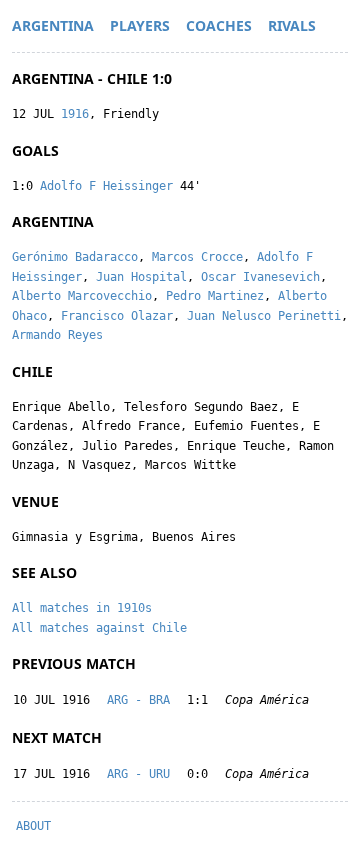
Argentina (53, 25)
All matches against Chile (99, 628)
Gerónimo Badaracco (75, 257)
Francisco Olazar (117, 316)
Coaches (219, 25)
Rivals (292, 25)
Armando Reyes (57, 335)
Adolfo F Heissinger (106, 186)
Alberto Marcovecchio (82, 296)
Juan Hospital (141, 277)
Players (140, 25)
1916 (75, 114)
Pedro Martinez (215, 296)
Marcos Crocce (197, 257)
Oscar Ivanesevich (260, 277)
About (33, 826)
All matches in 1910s (82, 608)
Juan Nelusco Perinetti (264, 316)
